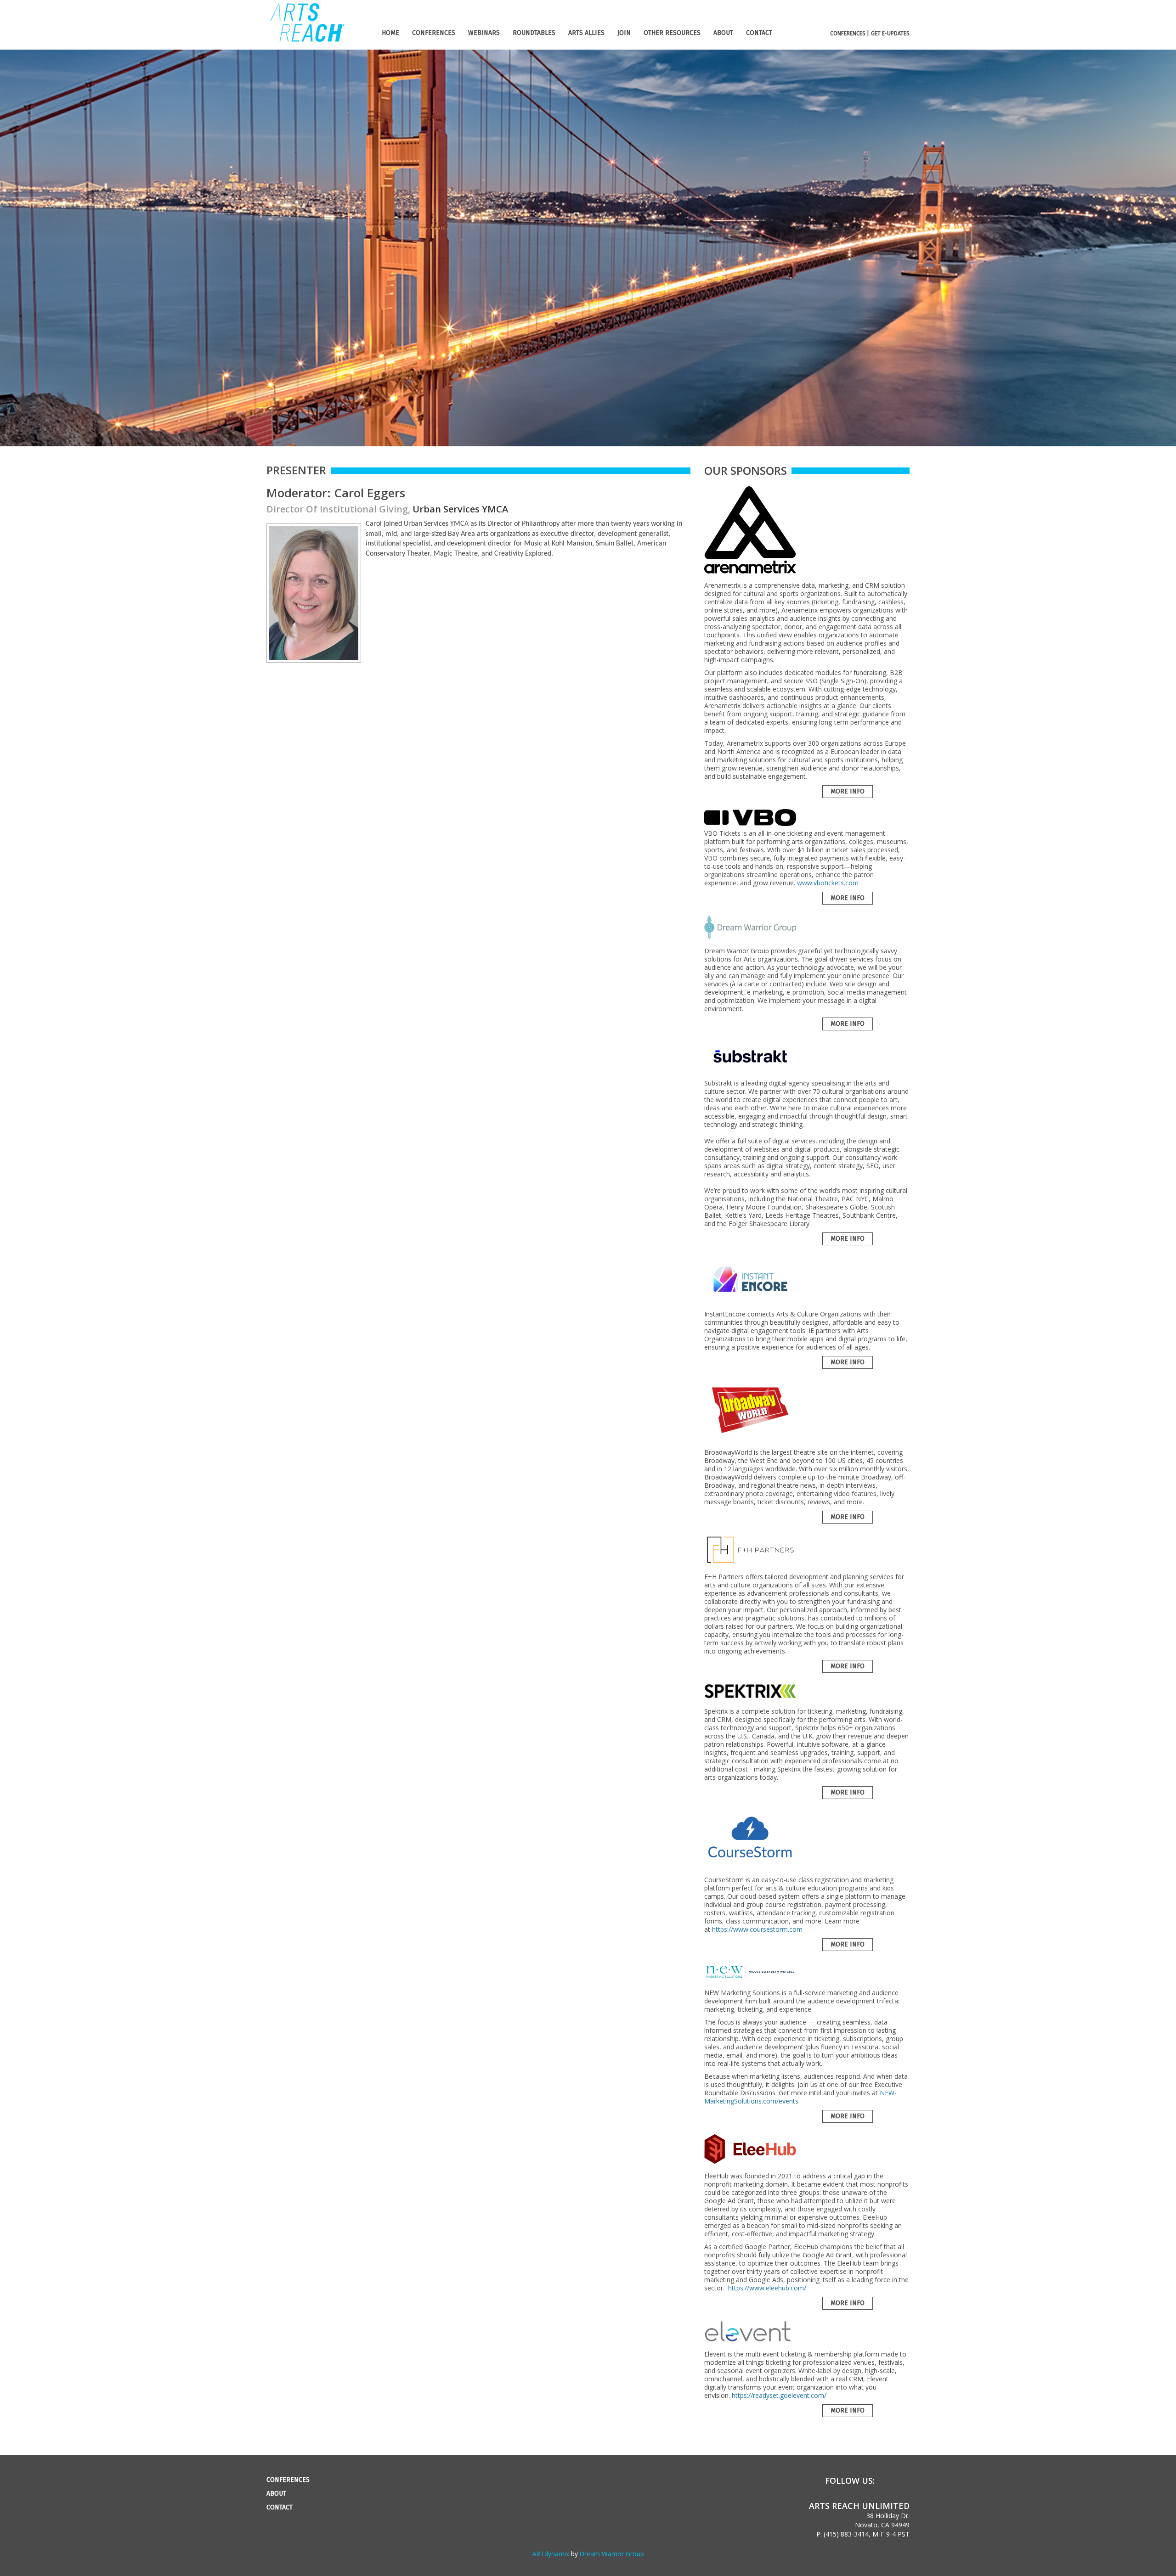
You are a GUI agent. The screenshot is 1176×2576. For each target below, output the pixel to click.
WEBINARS (484, 33)
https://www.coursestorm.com (757, 1929)
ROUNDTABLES (534, 33)
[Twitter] (905, 2481)
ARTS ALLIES (586, 33)
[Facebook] (888, 2481)
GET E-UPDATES (890, 34)
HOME (390, 33)
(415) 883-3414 (846, 2534)
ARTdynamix (551, 2554)
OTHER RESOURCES (672, 33)
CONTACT (759, 33)
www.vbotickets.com (828, 883)
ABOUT (723, 33)
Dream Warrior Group (612, 2554)
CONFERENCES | (850, 34)
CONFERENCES (434, 33)
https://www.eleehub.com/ (767, 2288)
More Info (848, 791)
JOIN (624, 33)
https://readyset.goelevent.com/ (779, 2395)
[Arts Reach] (307, 40)
